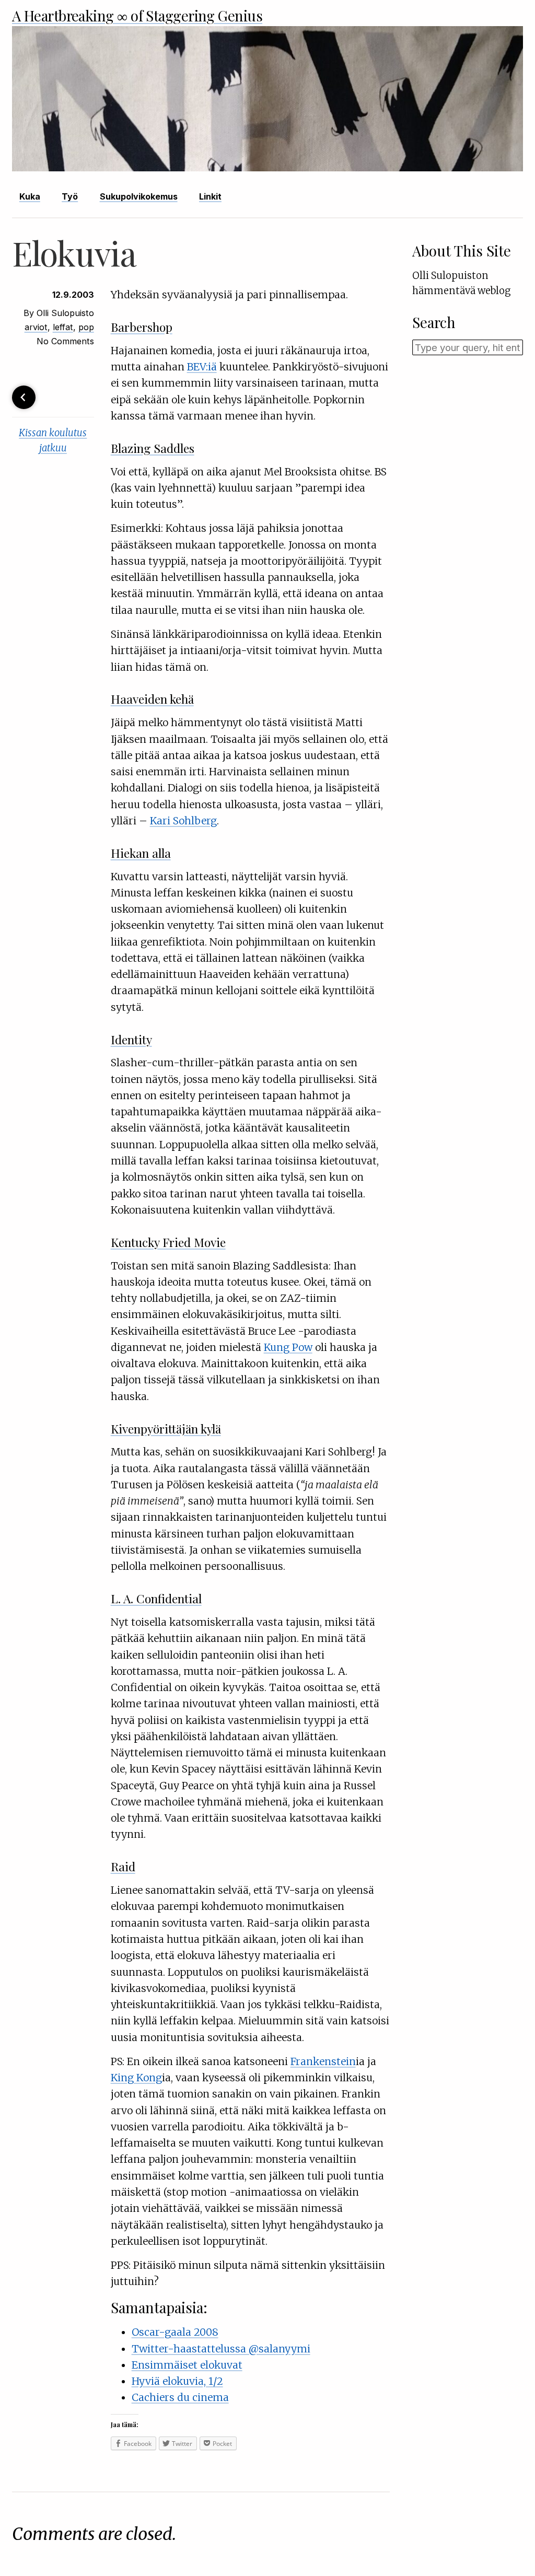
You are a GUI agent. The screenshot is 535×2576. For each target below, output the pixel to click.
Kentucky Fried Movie (168, 1242)
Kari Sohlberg (183, 821)
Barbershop (142, 327)
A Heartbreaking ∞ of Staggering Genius (137, 15)
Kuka (30, 196)
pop (86, 327)
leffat (63, 327)
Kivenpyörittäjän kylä (166, 1429)
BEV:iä (202, 367)
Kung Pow (288, 1347)
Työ (70, 196)
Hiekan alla (141, 853)
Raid (123, 1866)
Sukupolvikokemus (139, 196)
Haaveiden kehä (152, 699)
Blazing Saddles (153, 448)
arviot (36, 327)
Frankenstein (323, 2061)
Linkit (210, 196)
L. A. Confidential (156, 1598)
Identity (131, 1039)
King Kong (136, 2078)
